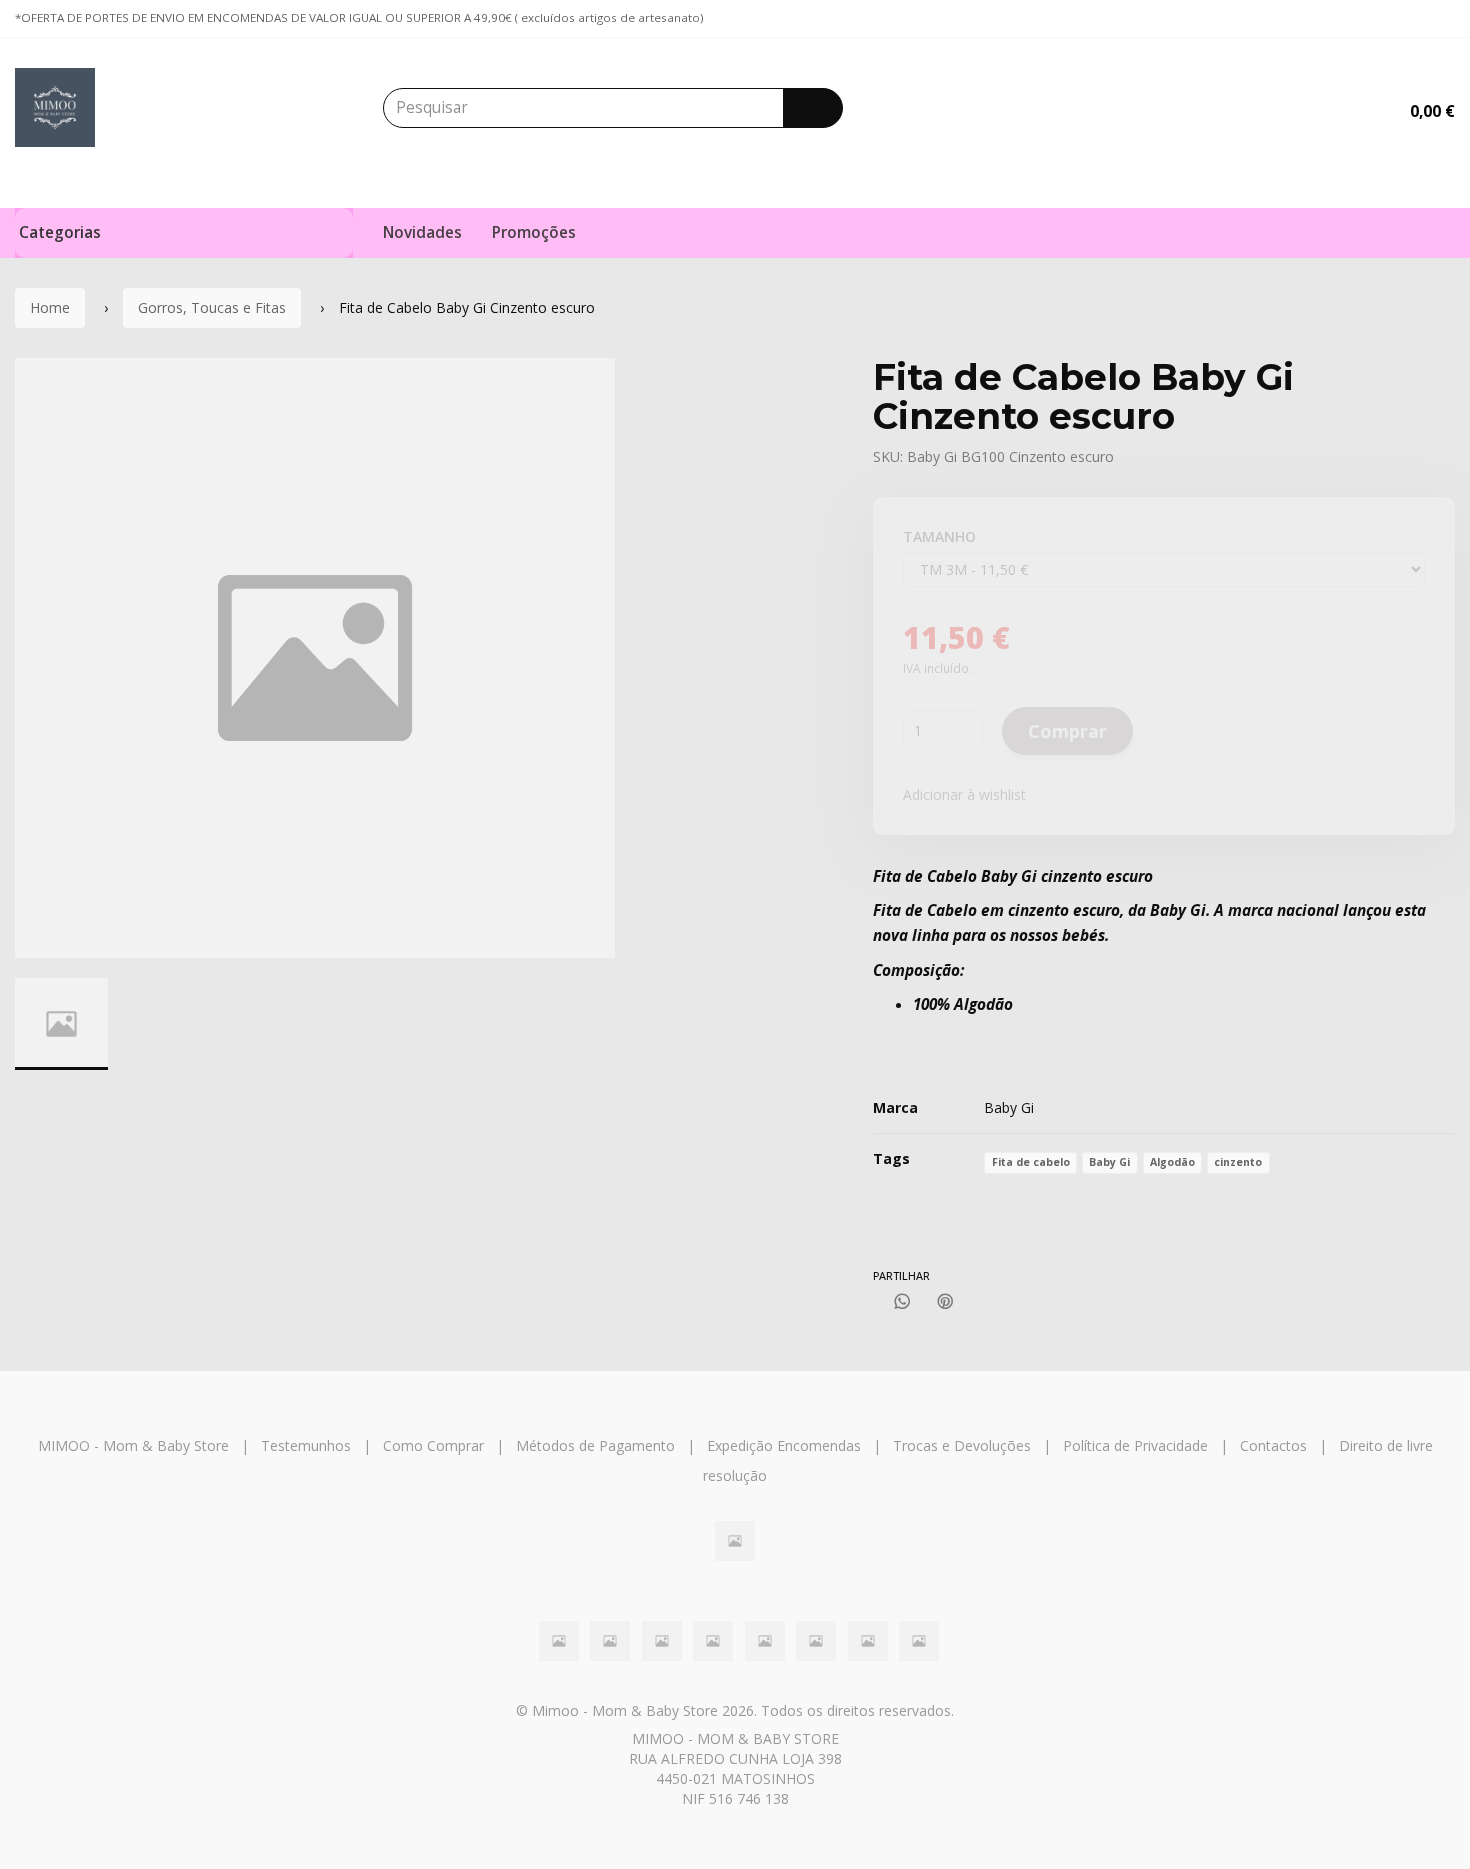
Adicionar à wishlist (964, 794)
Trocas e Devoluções (962, 1445)
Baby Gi (1009, 1107)
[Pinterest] (945, 1300)
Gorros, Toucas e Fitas (212, 307)
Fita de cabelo (1031, 1163)
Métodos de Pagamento (595, 1445)
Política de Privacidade (1135, 1445)
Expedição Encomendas (784, 1445)
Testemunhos (306, 1445)
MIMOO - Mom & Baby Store (133, 1445)
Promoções (534, 232)
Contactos (1273, 1445)
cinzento (1238, 1163)
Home (50, 307)
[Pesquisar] (813, 108)
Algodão (1172, 1163)
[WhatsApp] (902, 1300)
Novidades (422, 232)
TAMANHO (939, 536)
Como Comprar (433, 1445)
